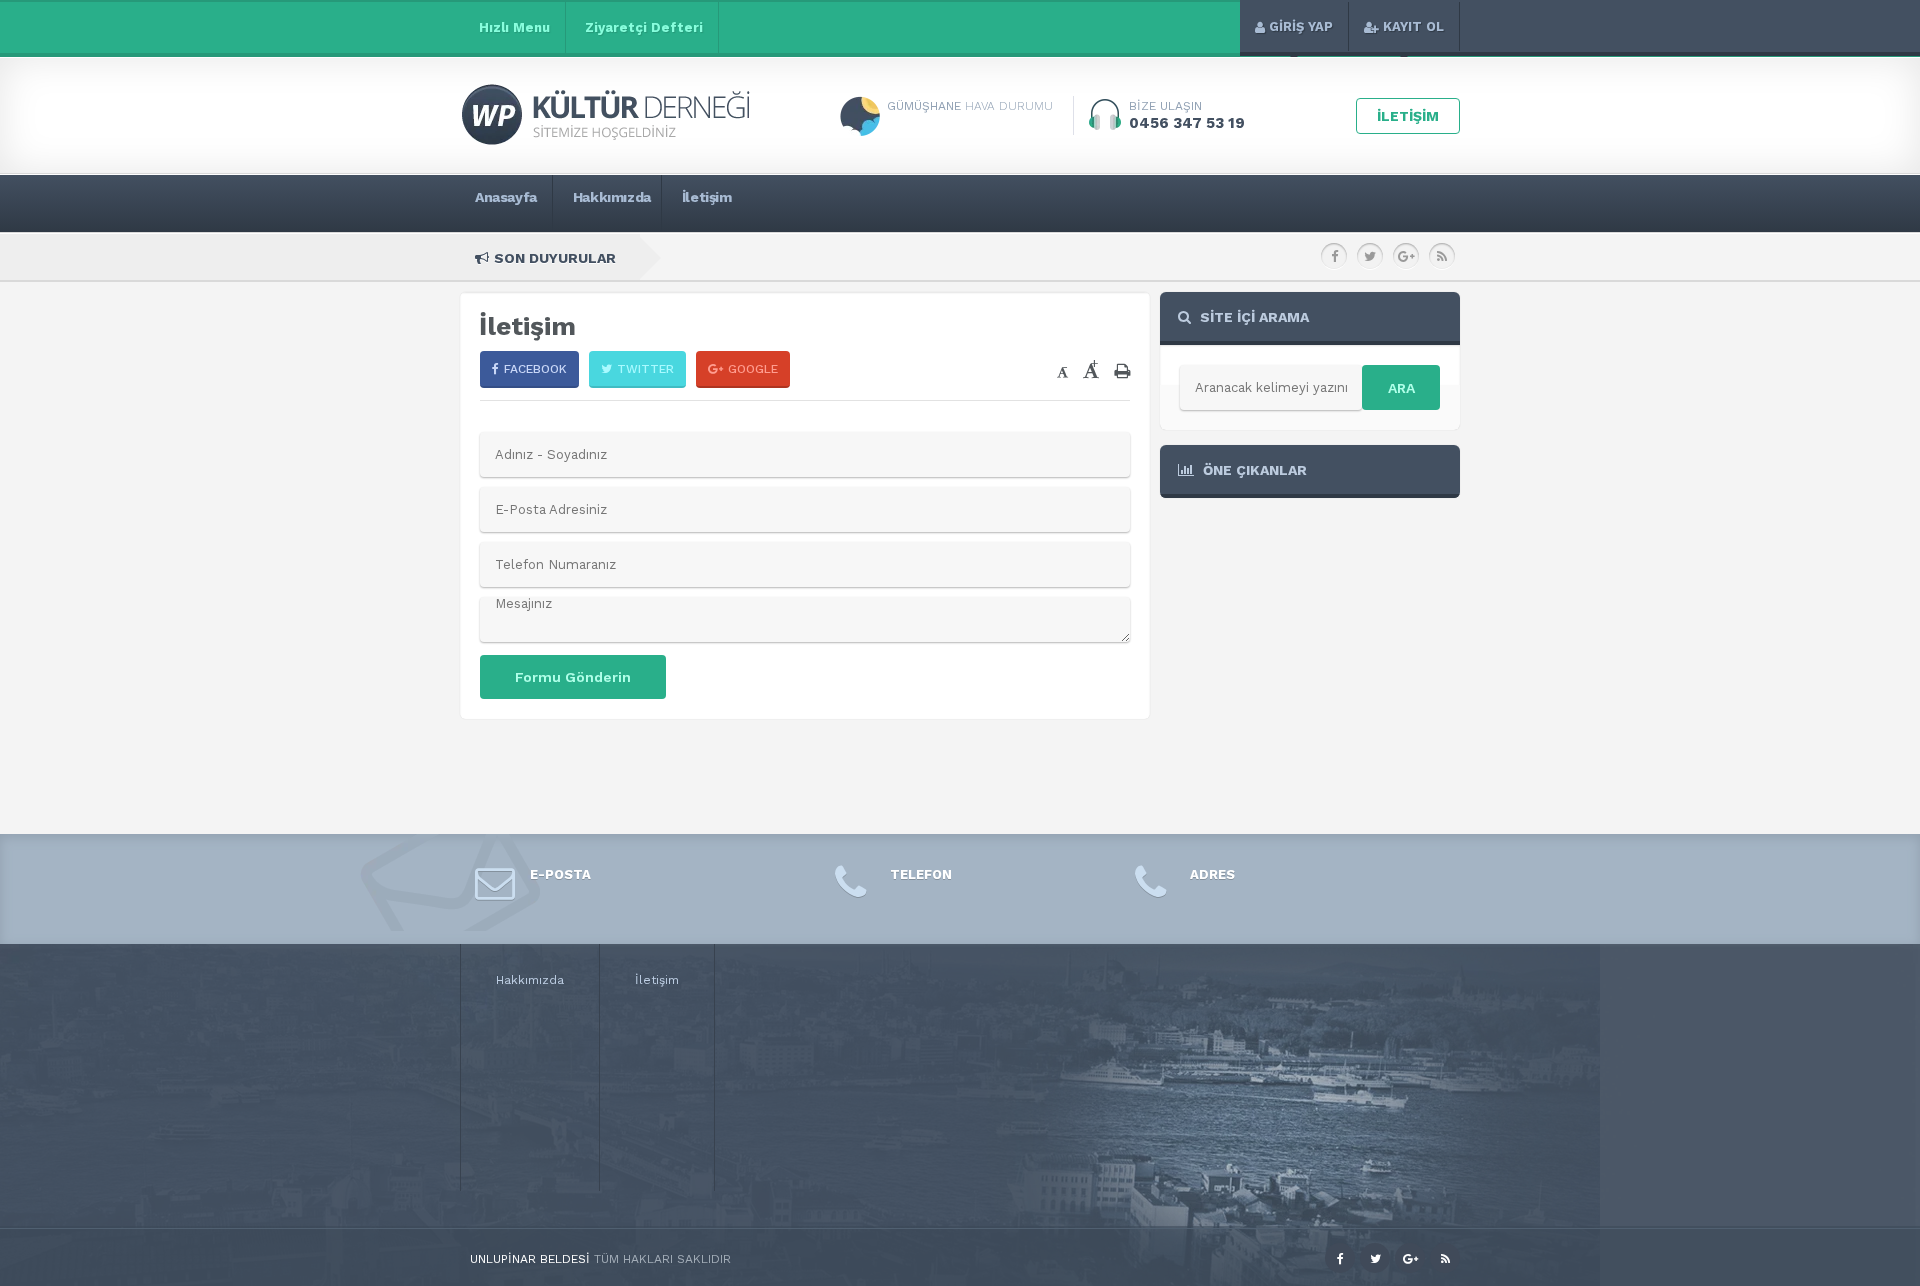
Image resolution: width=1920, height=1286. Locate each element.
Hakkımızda (530, 980)
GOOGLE (753, 369)
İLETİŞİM (1408, 116)
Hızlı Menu (514, 27)
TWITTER (645, 369)
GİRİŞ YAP (1301, 26)
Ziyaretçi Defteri (644, 27)
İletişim (657, 980)
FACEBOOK (535, 369)
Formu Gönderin (573, 677)
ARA (1401, 388)
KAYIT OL (1413, 26)
